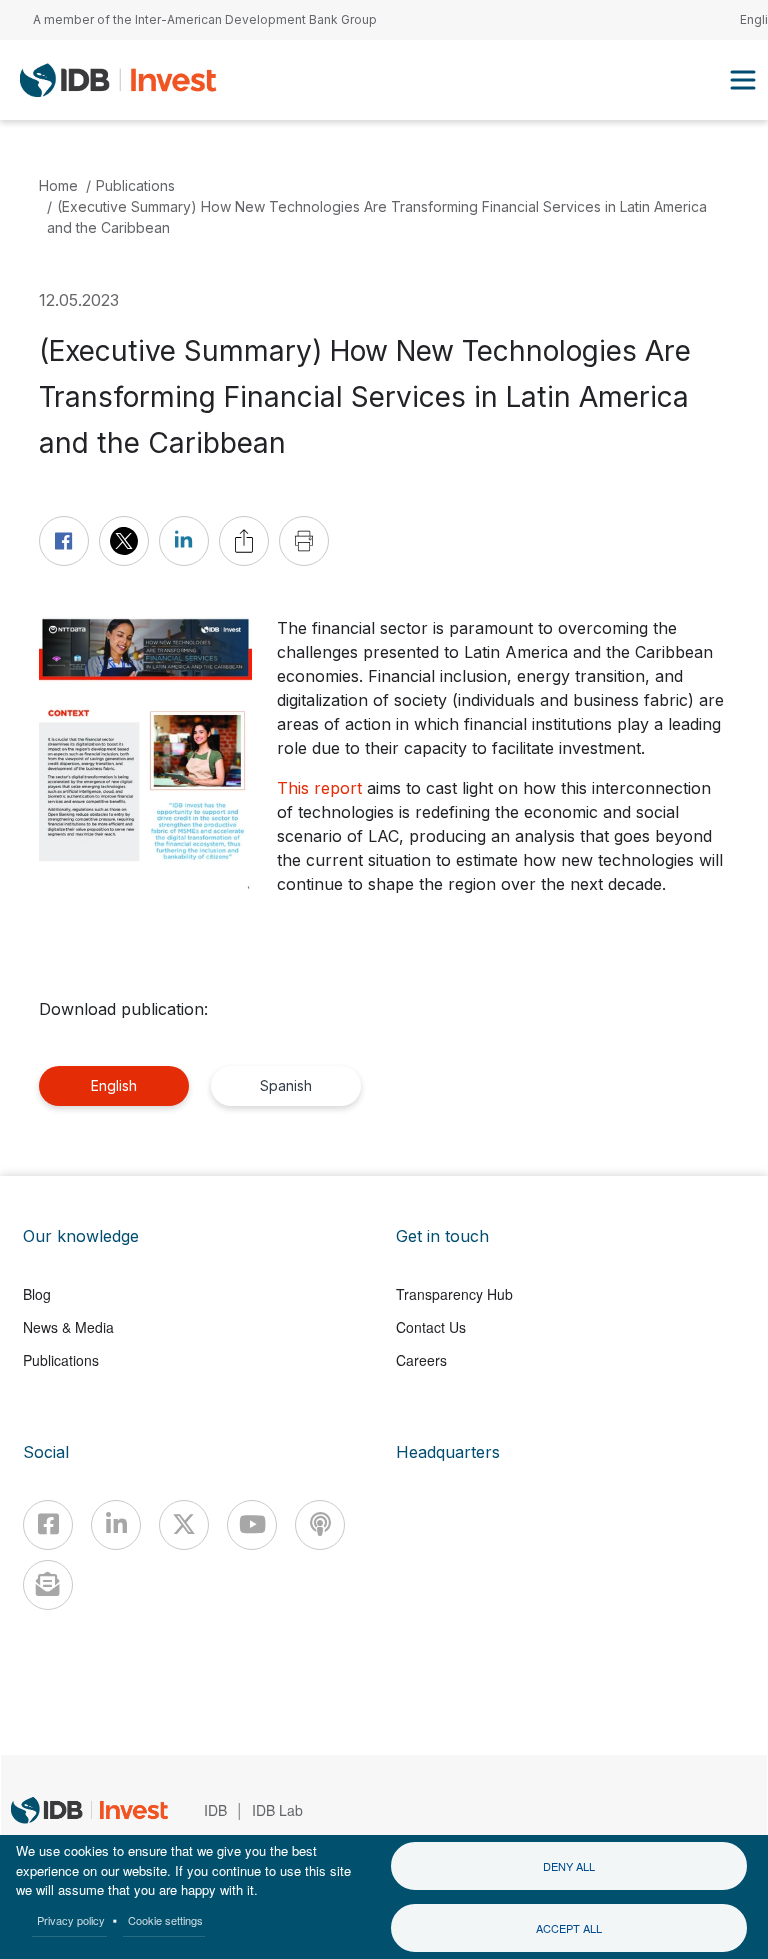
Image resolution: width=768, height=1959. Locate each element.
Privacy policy (71, 1920)
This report (319, 788)
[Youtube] (252, 1525)
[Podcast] (320, 1525)
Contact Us (431, 1327)
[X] (184, 1525)
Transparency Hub (454, 1294)
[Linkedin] (116, 1525)
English (114, 1085)
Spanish (286, 1085)
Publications (135, 185)
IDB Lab (277, 1810)
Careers (421, 1360)
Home (58, 185)
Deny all (569, 1866)
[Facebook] (48, 1525)
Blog (37, 1294)
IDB (215, 1810)
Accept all (569, 1928)
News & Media (68, 1327)
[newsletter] (48, 1585)
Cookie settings (165, 1920)
